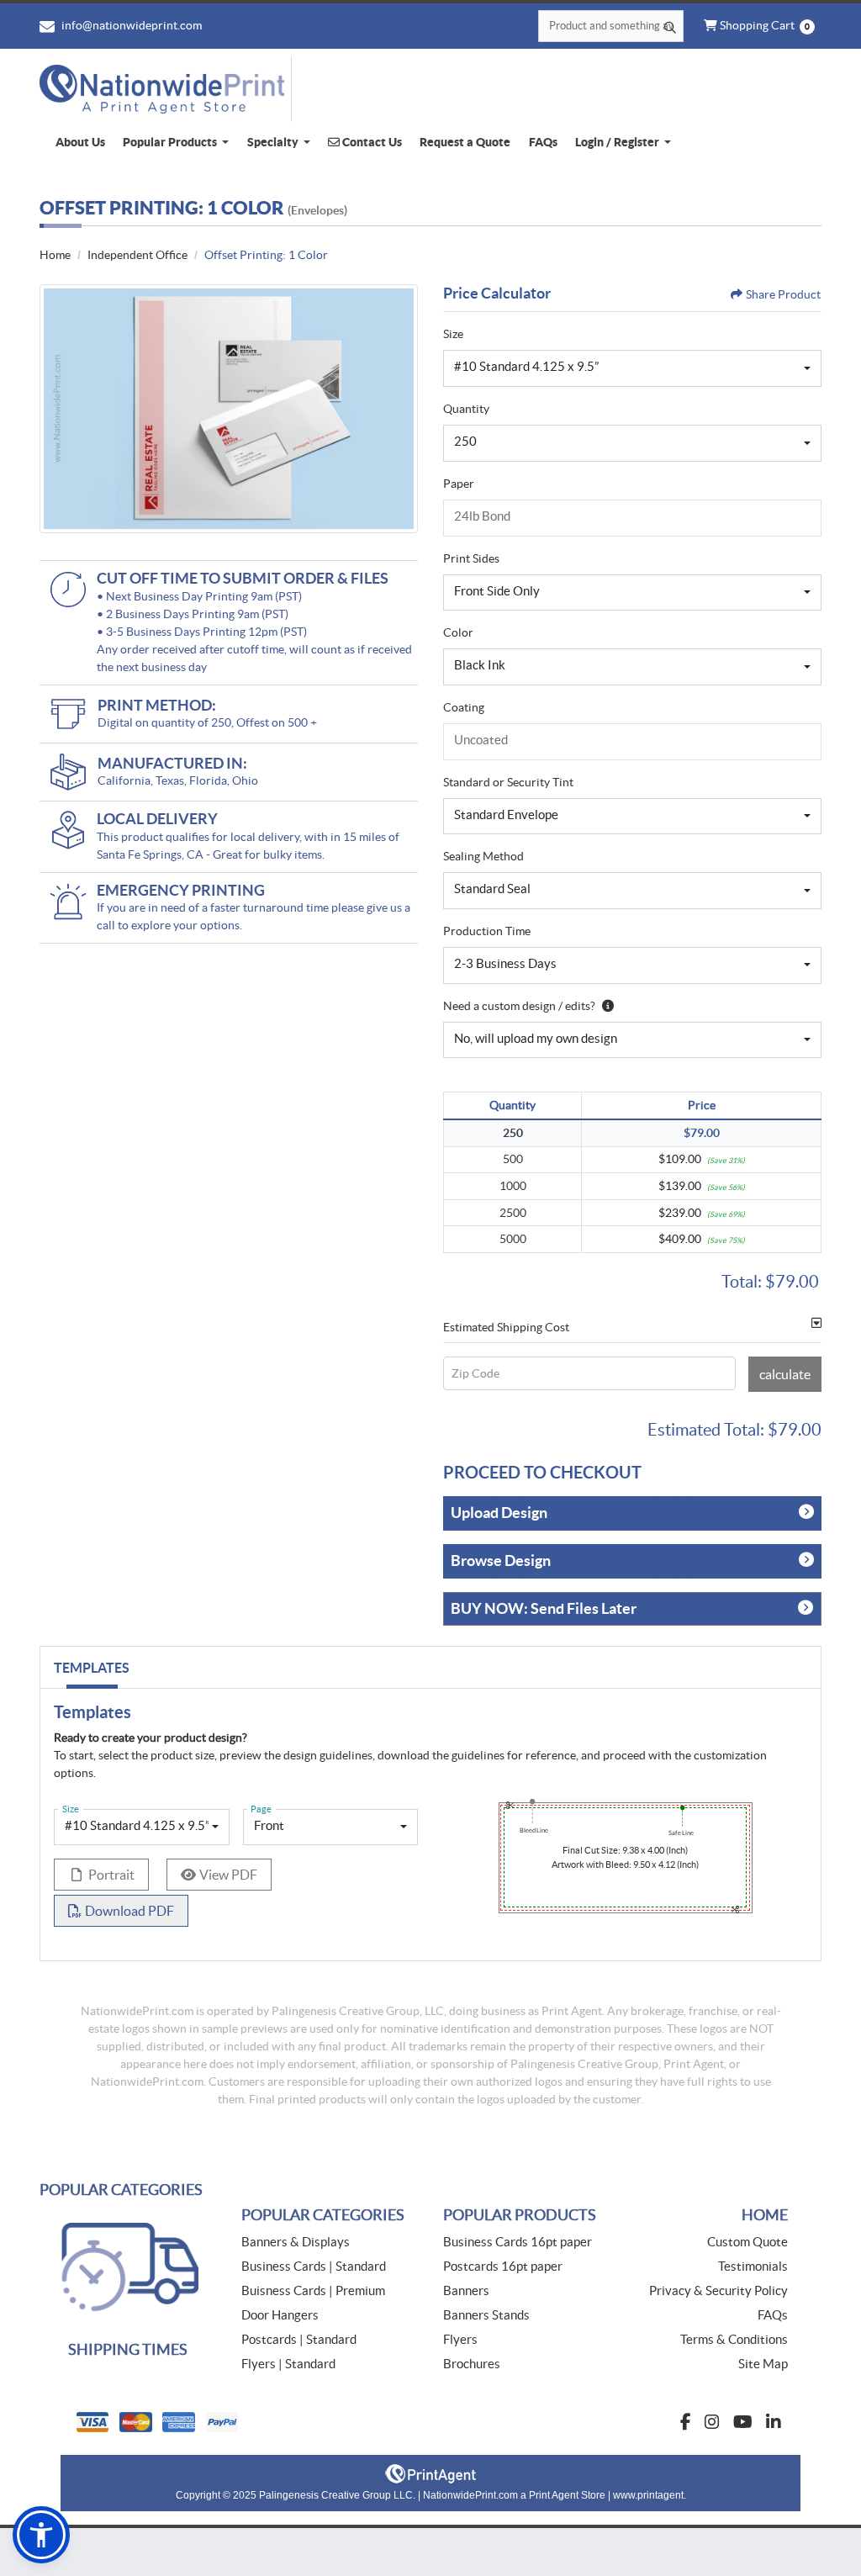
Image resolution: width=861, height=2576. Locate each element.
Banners (466, 2290)
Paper (459, 484)
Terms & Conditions (734, 2339)
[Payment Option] (246, 2422)
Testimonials (753, 2266)
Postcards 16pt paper (503, 2266)
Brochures (472, 2364)
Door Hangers (280, 2315)
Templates (92, 1668)
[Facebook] (686, 2422)
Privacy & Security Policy (718, 2290)
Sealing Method (483, 856)
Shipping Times (128, 2349)
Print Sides (471, 558)
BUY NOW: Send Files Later (544, 1608)
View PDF (228, 1875)
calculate (785, 1374)
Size (453, 334)
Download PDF (129, 1911)
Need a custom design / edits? (519, 1006)
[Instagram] (712, 2422)
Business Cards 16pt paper (518, 2242)
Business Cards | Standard (314, 2266)
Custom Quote (747, 2242)
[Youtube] (743, 2422)
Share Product (783, 294)
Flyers (460, 2339)
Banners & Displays (296, 2242)
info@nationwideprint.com (130, 25)
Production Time (487, 931)
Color (458, 632)
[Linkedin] (774, 2422)
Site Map (763, 2364)
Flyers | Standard (288, 2364)
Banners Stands (486, 2315)
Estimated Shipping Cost (506, 1327)
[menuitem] (80, 143)
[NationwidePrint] (166, 89)
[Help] (605, 1006)
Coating (464, 707)
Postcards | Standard (299, 2339)
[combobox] (632, 368)
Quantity (466, 409)
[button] (41, 2535)
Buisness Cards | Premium (313, 2290)
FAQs (773, 2315)
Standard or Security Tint (508, 782)
